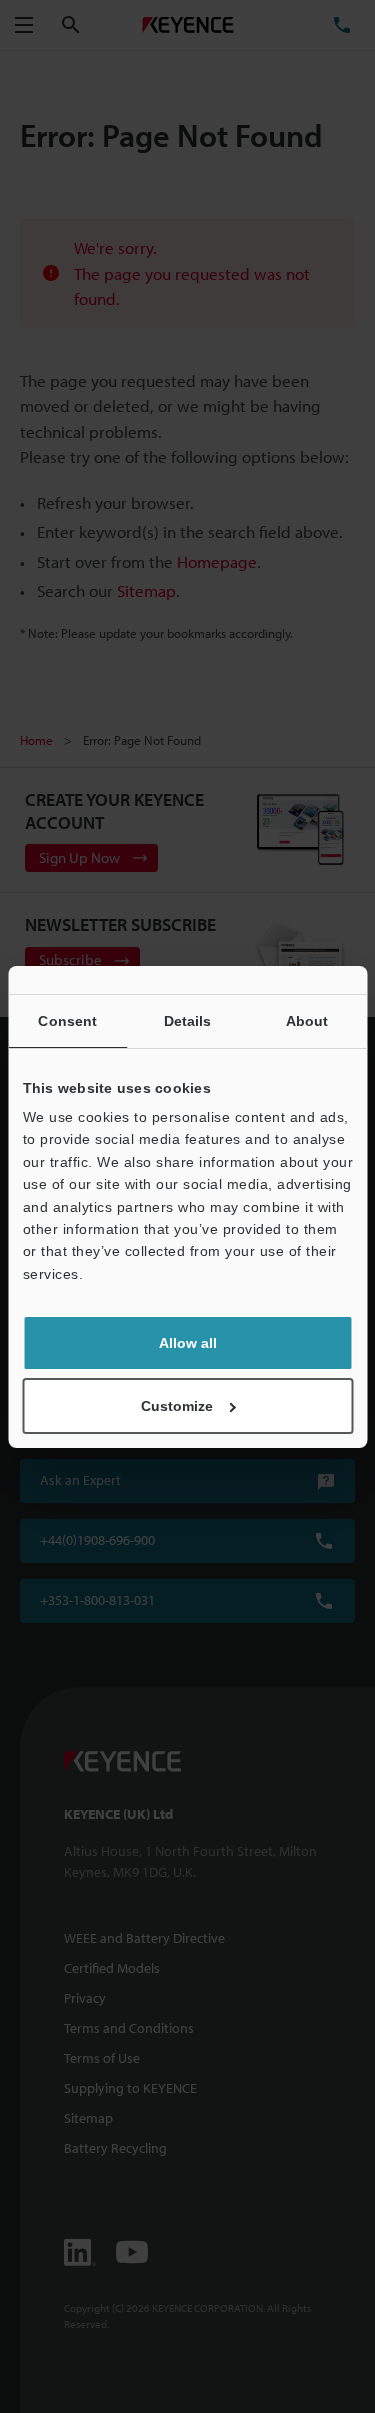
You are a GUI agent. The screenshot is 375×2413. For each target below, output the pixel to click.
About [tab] (307, 1021)
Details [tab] (188, 1021)
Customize (177, 1406)
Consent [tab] (67, 1021)
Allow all (188, 1343)
